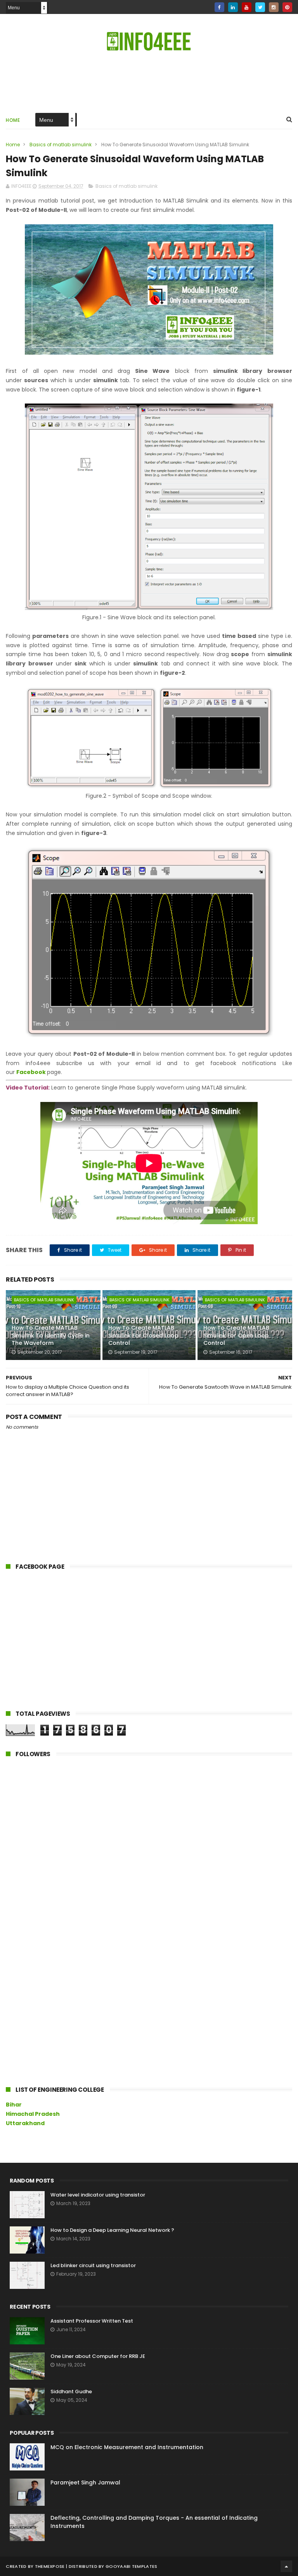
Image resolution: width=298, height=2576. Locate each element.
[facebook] (219, 7)
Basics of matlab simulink (61, 145)
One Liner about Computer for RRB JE (98, 2356)
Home (13, 120)
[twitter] (260, 7)
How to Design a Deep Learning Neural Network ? (112, 2230)
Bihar (14, 2105)
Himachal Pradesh (33, 2114)
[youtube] (247, 7)
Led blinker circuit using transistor (93, 2265)
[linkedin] (233, 7)
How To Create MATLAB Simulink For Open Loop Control (236, 1335)
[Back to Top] (286, 2566)
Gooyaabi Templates (131, 2566)
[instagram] (274, 7)
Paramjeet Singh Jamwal (85, 2482)
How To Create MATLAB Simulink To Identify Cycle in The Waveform (51, 1335)
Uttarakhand (25, 2123)
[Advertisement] (149, 81)
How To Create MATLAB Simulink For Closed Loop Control (143, 1335)
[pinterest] (287, 7)
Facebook (31, 1072)
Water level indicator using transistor (98, 2195)
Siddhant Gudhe (71, 2392)
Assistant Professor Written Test (92, 2321)
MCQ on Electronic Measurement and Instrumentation (127, 2447)
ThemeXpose (50, 2566)
